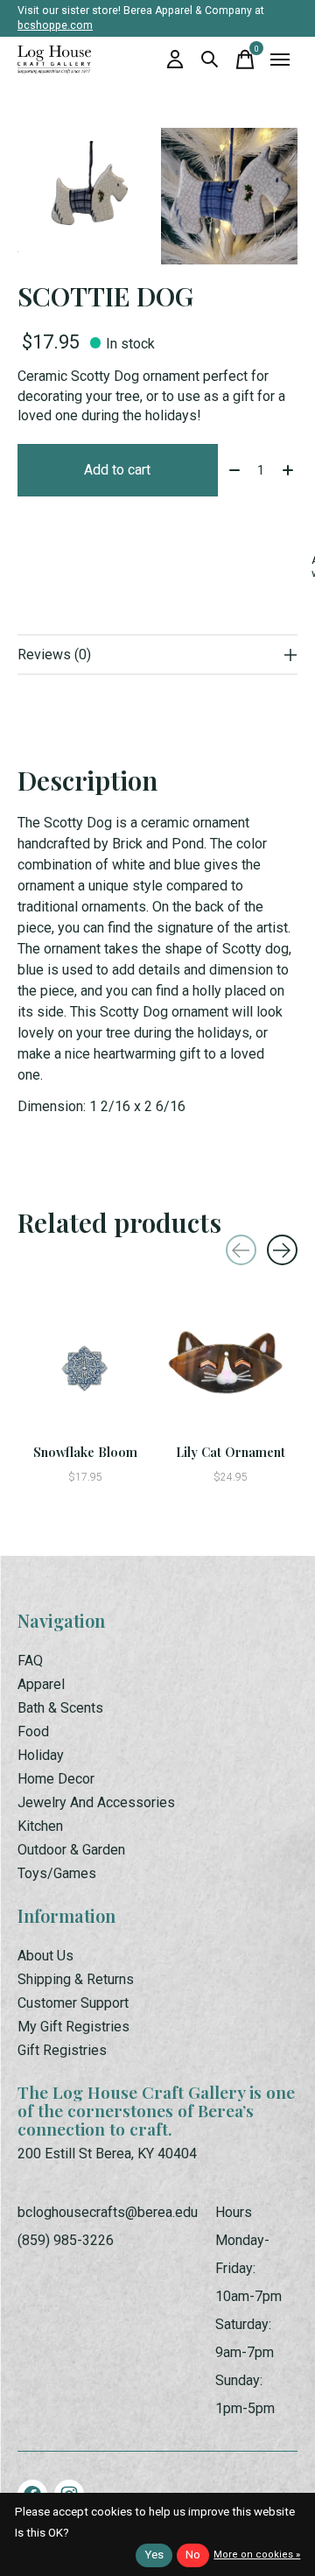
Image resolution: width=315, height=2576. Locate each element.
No (193, 2555)
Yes (154, 2555)
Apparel (41, 1684)
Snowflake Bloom (85, 1452)
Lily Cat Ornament (231, 1452)
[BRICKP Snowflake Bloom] (85, 1368)
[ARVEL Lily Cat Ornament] (230, 1368)
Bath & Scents (60, 1708)
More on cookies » (257, 2555)
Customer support (73, 2003)
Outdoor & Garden (71, 1850)
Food (33, 1731)
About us (45, 1956)
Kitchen (40, 1826)
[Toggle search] (210, 60)
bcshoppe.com (55, 25)
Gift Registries (62, 2050)
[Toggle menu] (280, 60)
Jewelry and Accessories (96, 1802)
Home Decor (56, 1779)
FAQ (30, 1661)
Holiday (41, 1755)
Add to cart (117, 470)
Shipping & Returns (76, 1979)
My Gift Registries (73, 2027)
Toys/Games (57, 1873)
